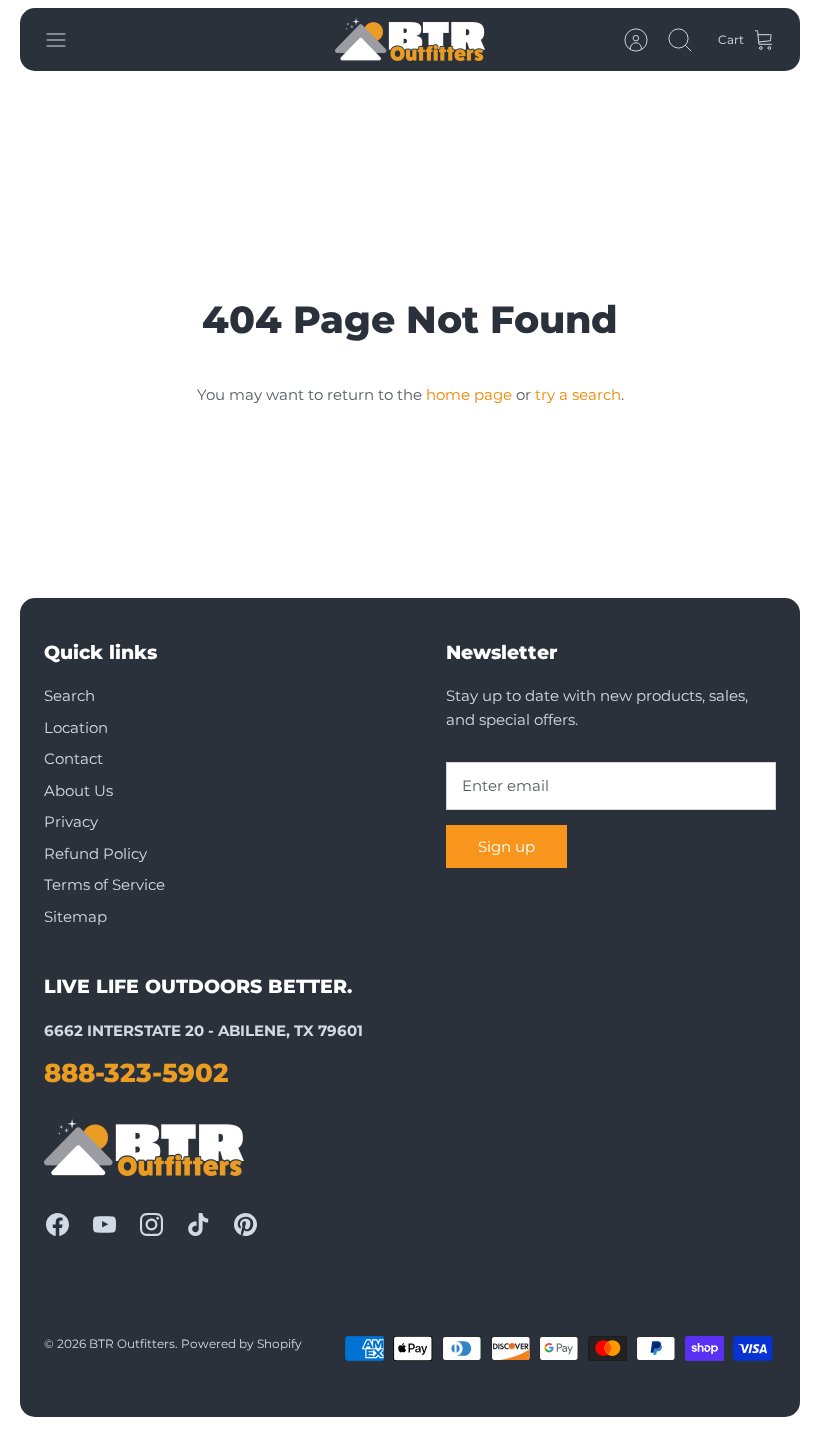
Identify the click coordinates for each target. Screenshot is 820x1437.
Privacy (71, 821)
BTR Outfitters (132, 1343)
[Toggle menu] (66, 40)
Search (69, 695)
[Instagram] (151, 1224)
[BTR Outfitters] (410, 39)
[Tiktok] (198, 1224)
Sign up (506, 846)
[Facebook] (57, 1224)
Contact (73, 758)
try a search (578, 394)
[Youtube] (104, 1224)
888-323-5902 (136, 1073)
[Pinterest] (245, 1224)
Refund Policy (95, 853)
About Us (78, 790)
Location (76, 727)
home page (469, 394)
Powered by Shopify (241, 1343)
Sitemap (75, 916)
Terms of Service (104, 884)
